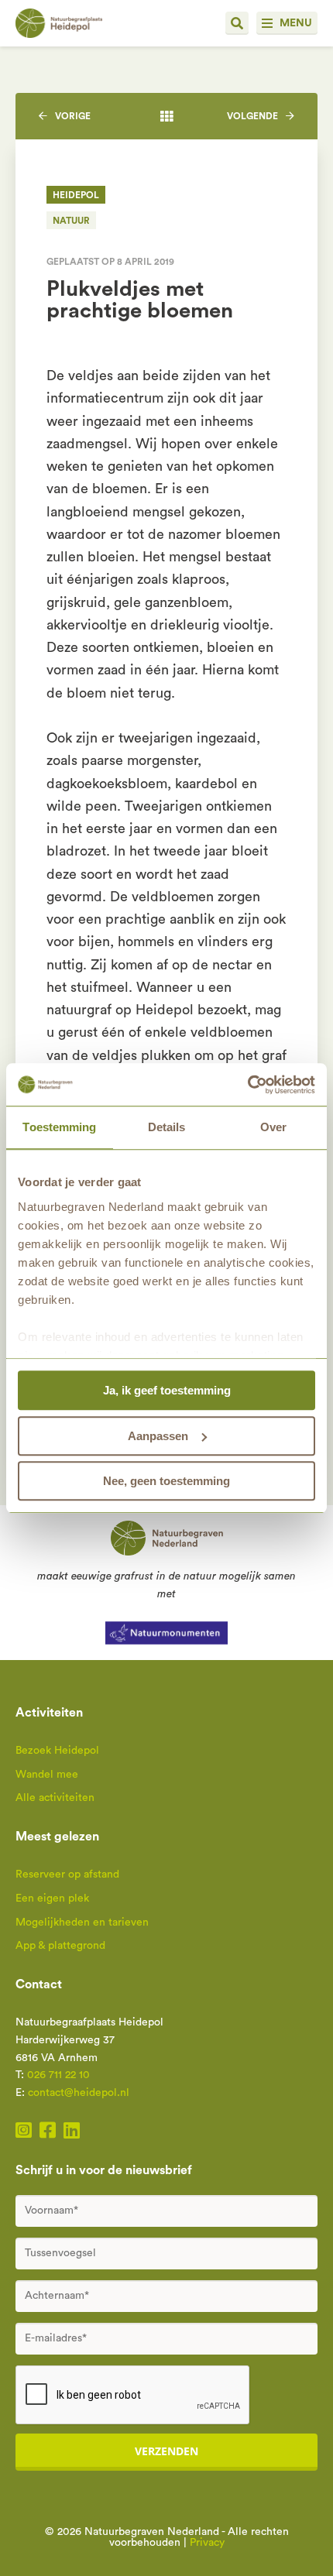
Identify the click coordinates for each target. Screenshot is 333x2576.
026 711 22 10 (58, 2075)
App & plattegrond (60, 1946)
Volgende (252, 116)
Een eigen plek (52, 1899)
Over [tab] (273, 1127)
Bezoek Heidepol (57, 1751)
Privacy (207, 2543)
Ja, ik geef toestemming (167, 1390)
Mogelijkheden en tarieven (82, 1923)
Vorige (73, 116)
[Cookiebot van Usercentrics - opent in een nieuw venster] (247, 1085)
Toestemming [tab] (59, 1127)
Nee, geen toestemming (166, 1481)
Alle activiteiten (55, 1798)
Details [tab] (167, 1127)
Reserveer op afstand (67, 1875)
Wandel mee (47, 1775)
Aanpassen (158, 1436)
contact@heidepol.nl (79, 2093)
